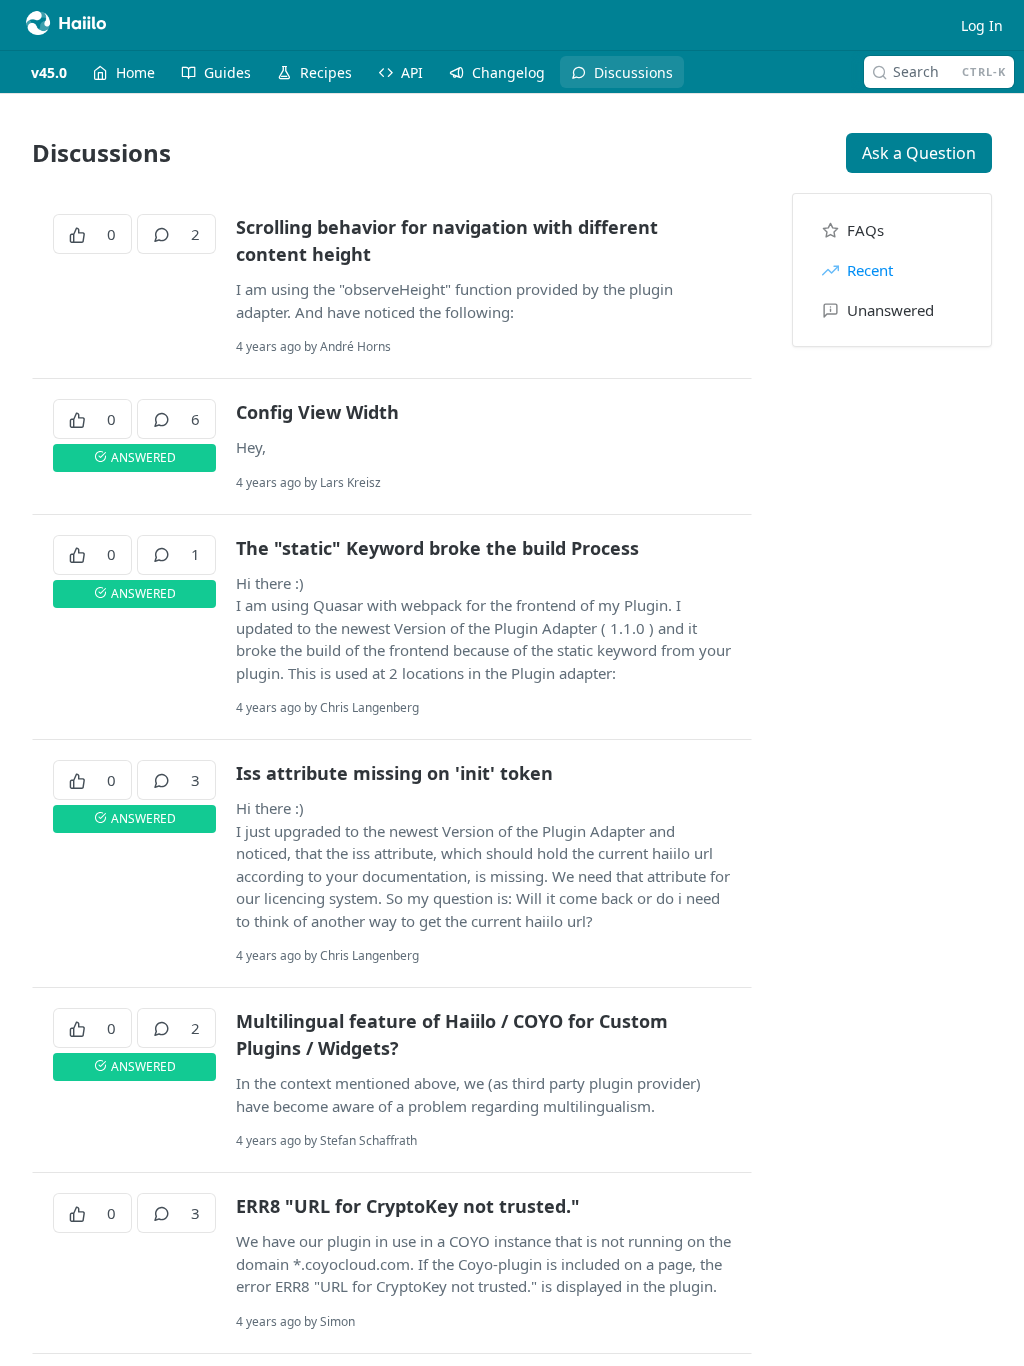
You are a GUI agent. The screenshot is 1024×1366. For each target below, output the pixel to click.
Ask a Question (919, 153)
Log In (982, 25)
